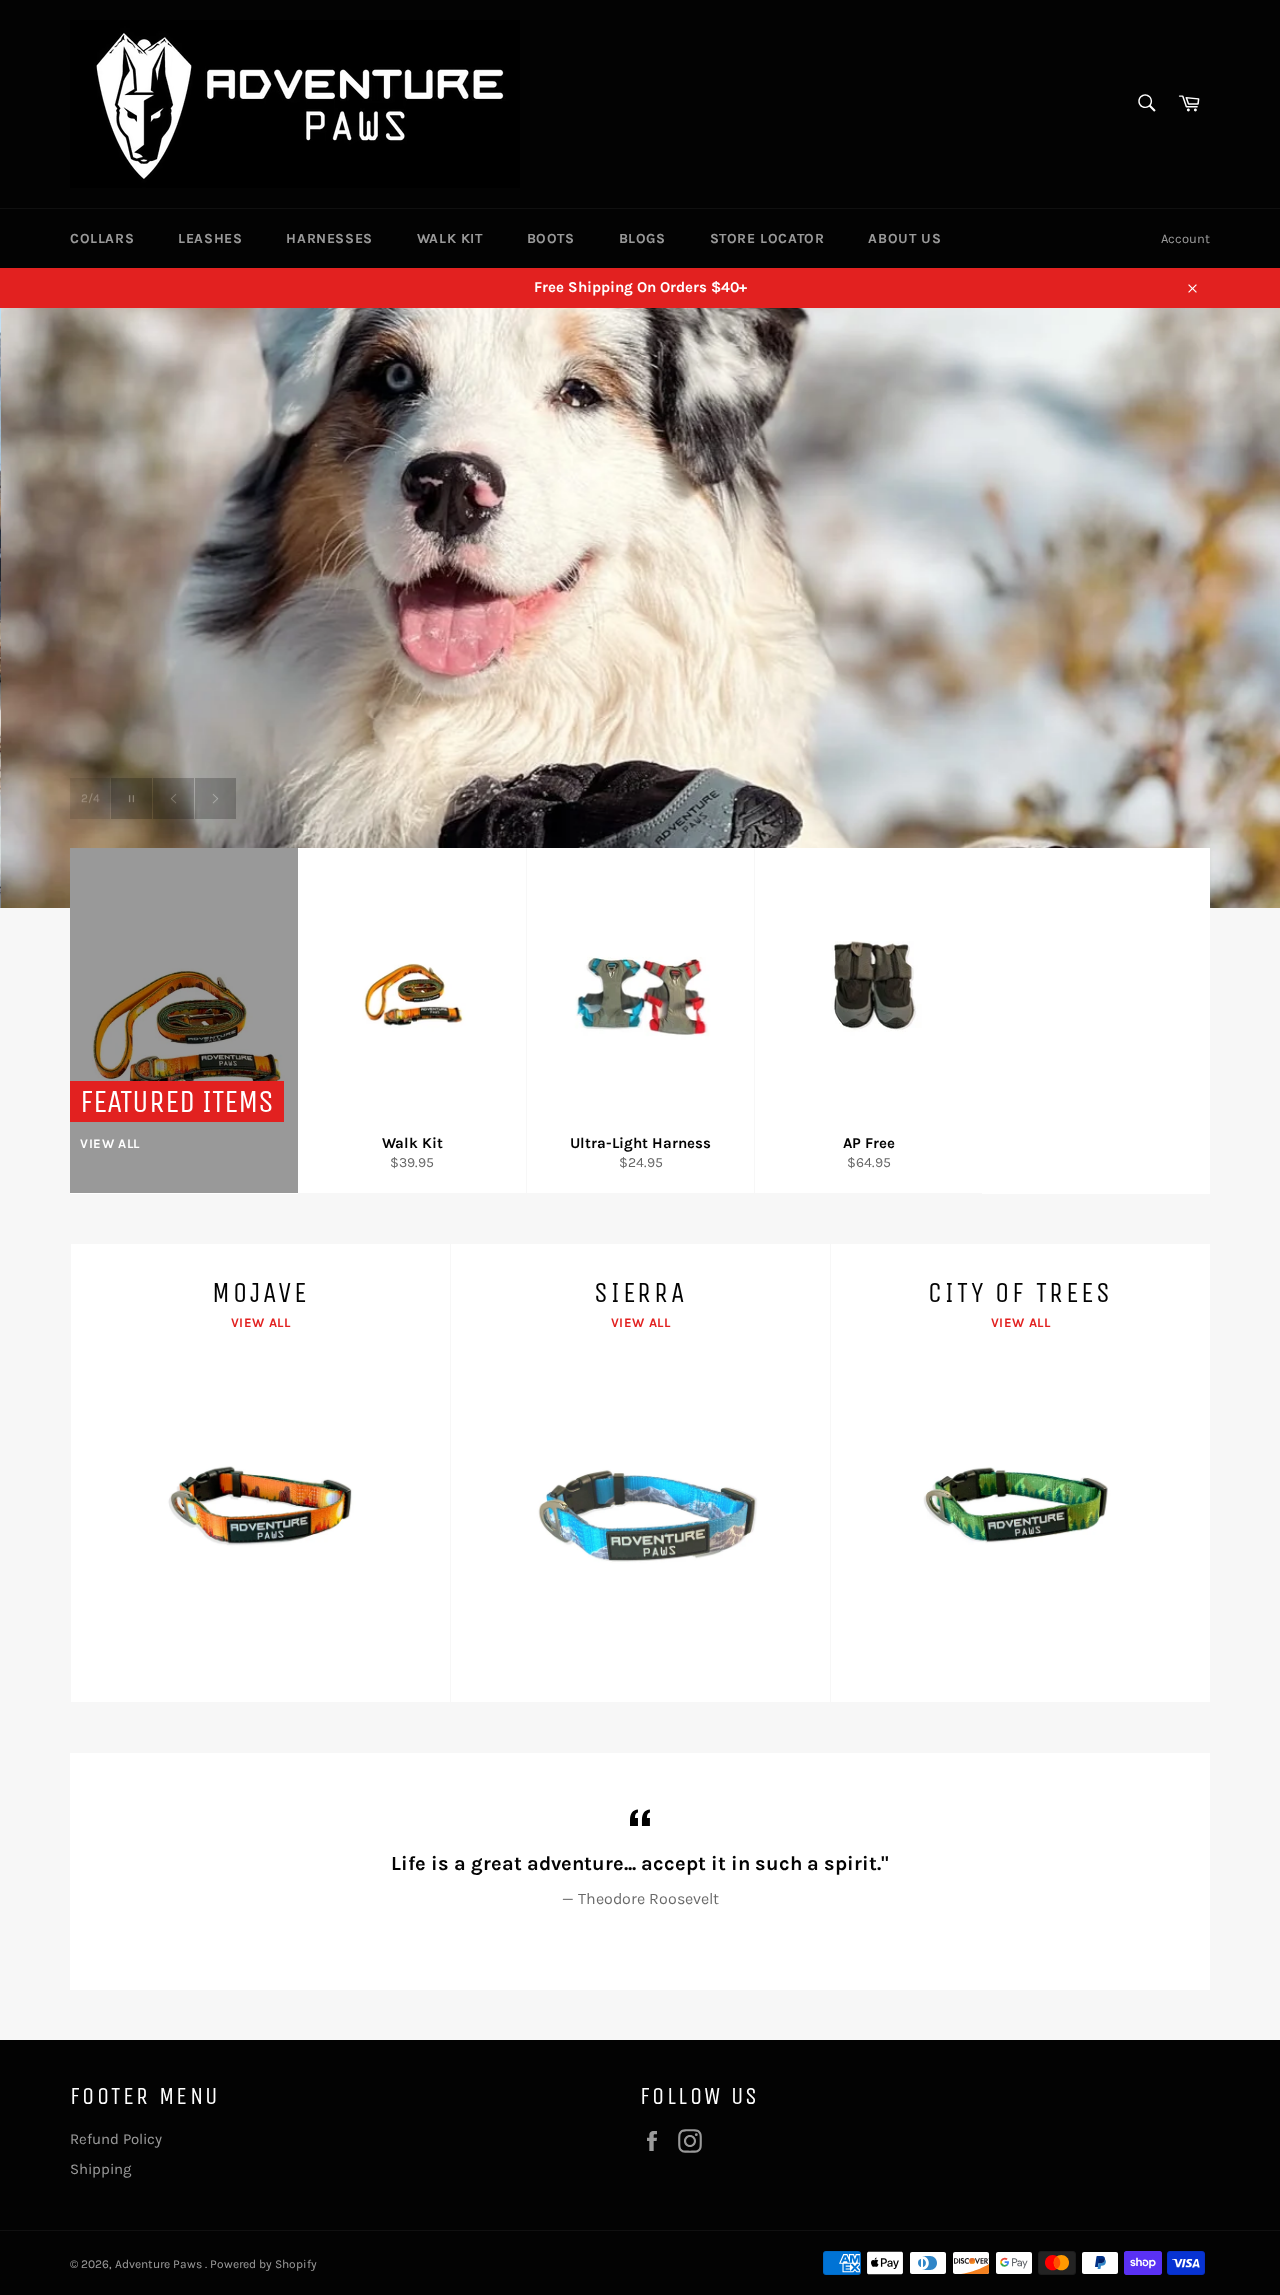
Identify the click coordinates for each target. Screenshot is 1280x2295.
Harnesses (329, 238)
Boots (551, 238)
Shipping (100, 2169)
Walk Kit (450, 238)
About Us (904, 238)
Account (1185, 238)
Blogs (642, 238)
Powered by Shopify (263, 2264)
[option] (640, 608)
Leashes (210, 238)
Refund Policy (116, 2139)
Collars (102, 238)
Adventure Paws (160, 2264)
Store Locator (767, 238)
